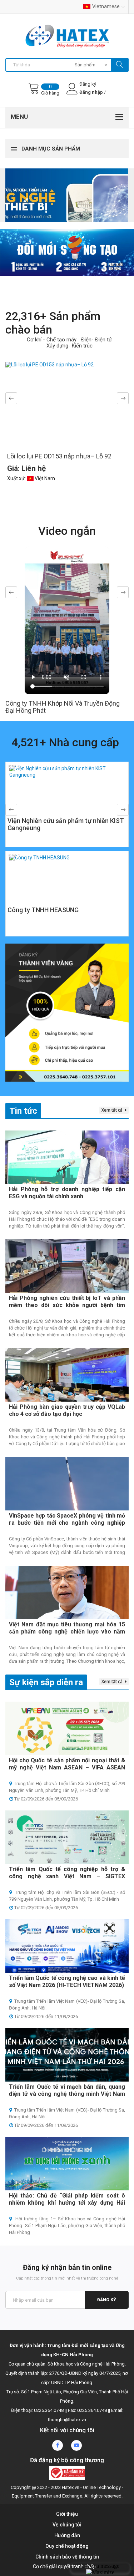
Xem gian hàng (67, 827)
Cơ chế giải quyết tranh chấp (64, 2566)
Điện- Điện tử (96, 340)
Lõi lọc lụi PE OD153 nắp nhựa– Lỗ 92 (59, 456)
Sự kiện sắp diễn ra (46, 1682)
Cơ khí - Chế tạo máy (52, 340)
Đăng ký (107, 2300)
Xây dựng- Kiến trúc (70, 346)
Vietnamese (106, 6)
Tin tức (23, 1111)
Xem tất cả (113, 1110)
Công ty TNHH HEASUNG (43, 910)
